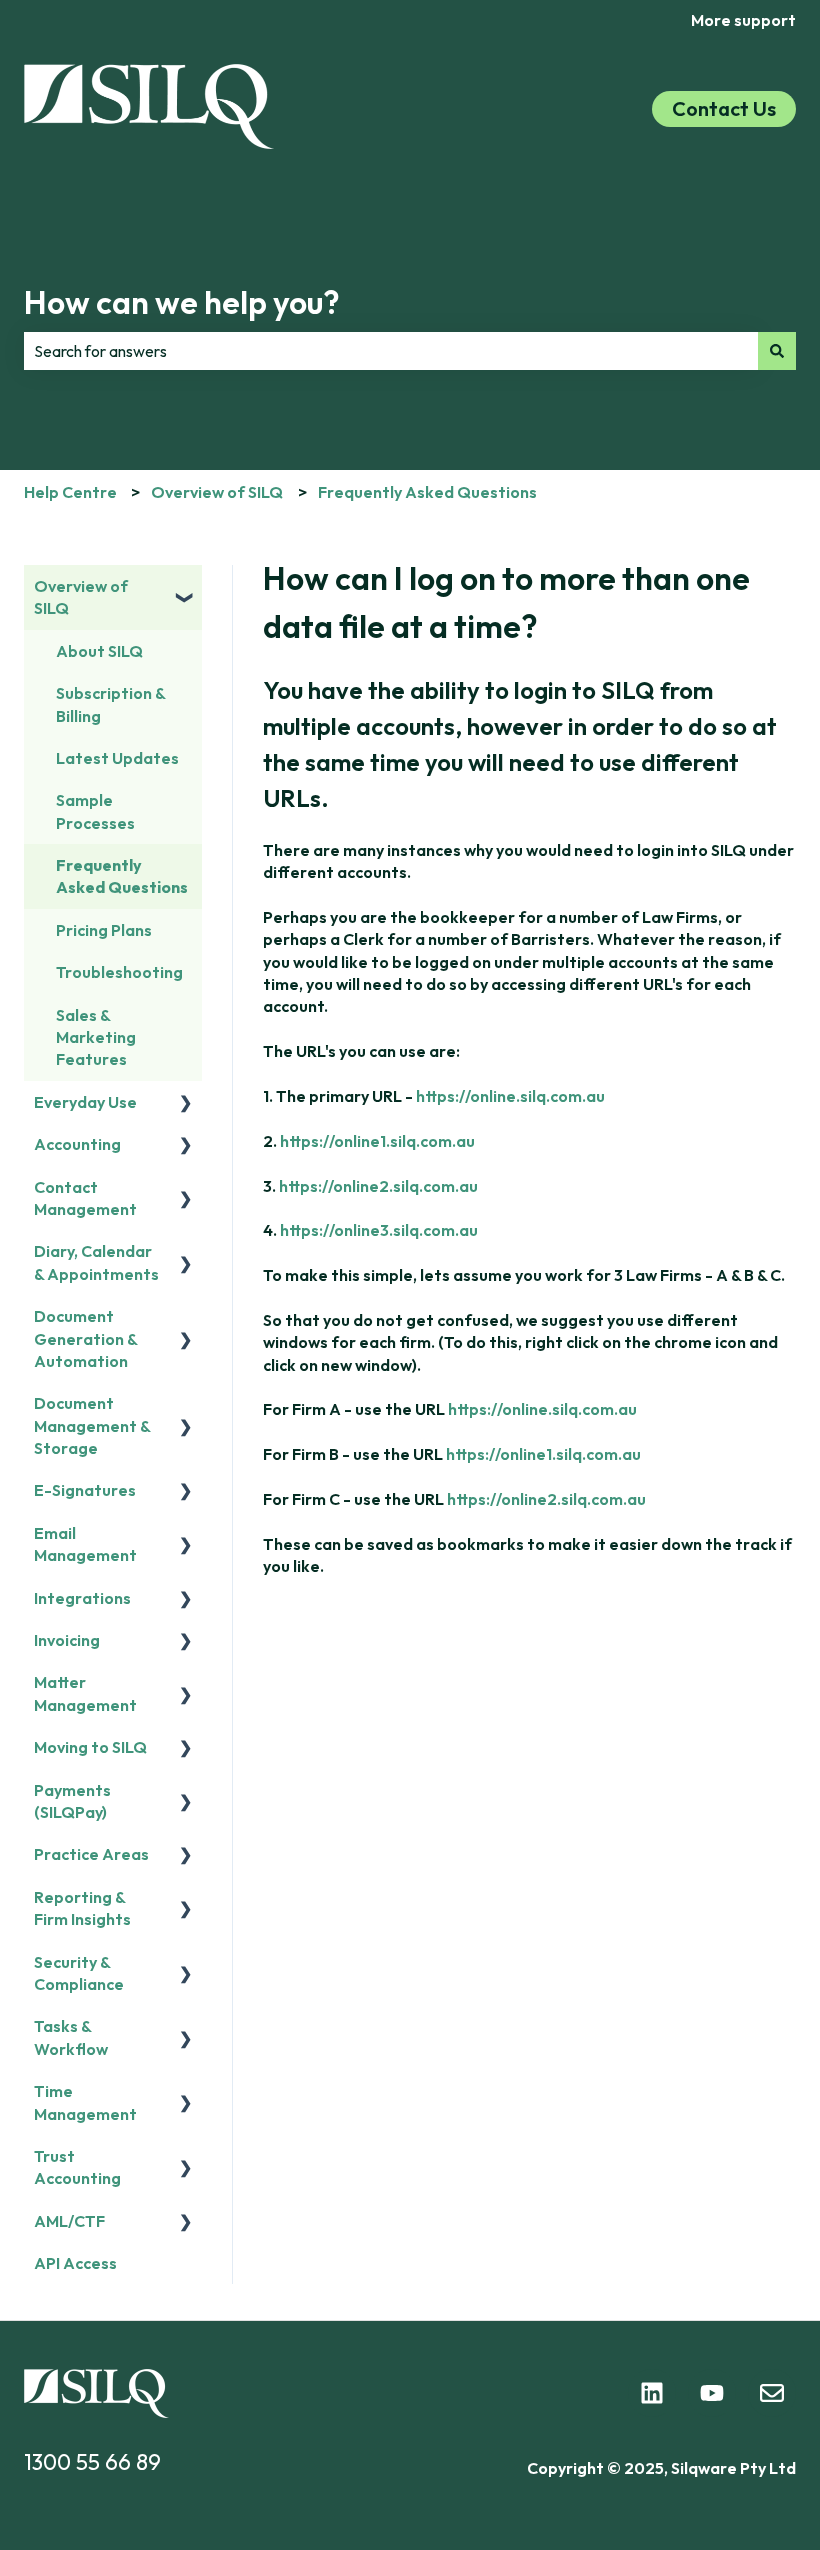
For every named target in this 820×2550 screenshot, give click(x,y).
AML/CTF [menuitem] (69, 2221)
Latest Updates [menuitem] (117, 758)
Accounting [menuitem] (77, 1144)
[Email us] (772, 2393)
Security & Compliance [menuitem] (79, 1973)
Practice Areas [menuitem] (91, 1854)
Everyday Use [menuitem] (85, 1102)
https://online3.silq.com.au (379, 1230)
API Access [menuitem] (75, 2263)
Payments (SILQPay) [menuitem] (72, 1801)
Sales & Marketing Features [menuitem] (96, 1037)
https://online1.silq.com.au (377, 1141)
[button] (186, 587)
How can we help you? (182, 302)
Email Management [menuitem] (85, 1544)
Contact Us (724, 108)
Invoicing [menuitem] (67, 1640)
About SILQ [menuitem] (99, 651)
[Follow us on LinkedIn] (652, 2393)
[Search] (777, 351)
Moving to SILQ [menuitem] (90, 1747)
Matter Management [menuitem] (85, 1693)
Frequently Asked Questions (427, 492)
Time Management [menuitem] (85, 2102)
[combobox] (391, 351)
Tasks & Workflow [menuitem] (71, 2037)
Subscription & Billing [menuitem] (110, 704)
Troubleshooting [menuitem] (119, 972)
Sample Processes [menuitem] (95, 811)
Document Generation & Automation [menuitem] (85, 1338)
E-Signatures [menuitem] (85, 1490)
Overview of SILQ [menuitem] (81, 597)
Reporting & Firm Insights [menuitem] (82, 1908)
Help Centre (70, 492)
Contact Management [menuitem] (85, 1198)
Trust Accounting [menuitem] (77, 2167)
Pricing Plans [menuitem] (104, 930)
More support (743, 20)
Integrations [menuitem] (82, 1598)
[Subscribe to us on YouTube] (712, 2393)
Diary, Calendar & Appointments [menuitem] (96, 1262)
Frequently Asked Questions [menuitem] (122, 876)
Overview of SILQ (217, 492)
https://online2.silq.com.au (378, 1186)
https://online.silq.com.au (510, 1096)
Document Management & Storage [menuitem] (92, 1425)
